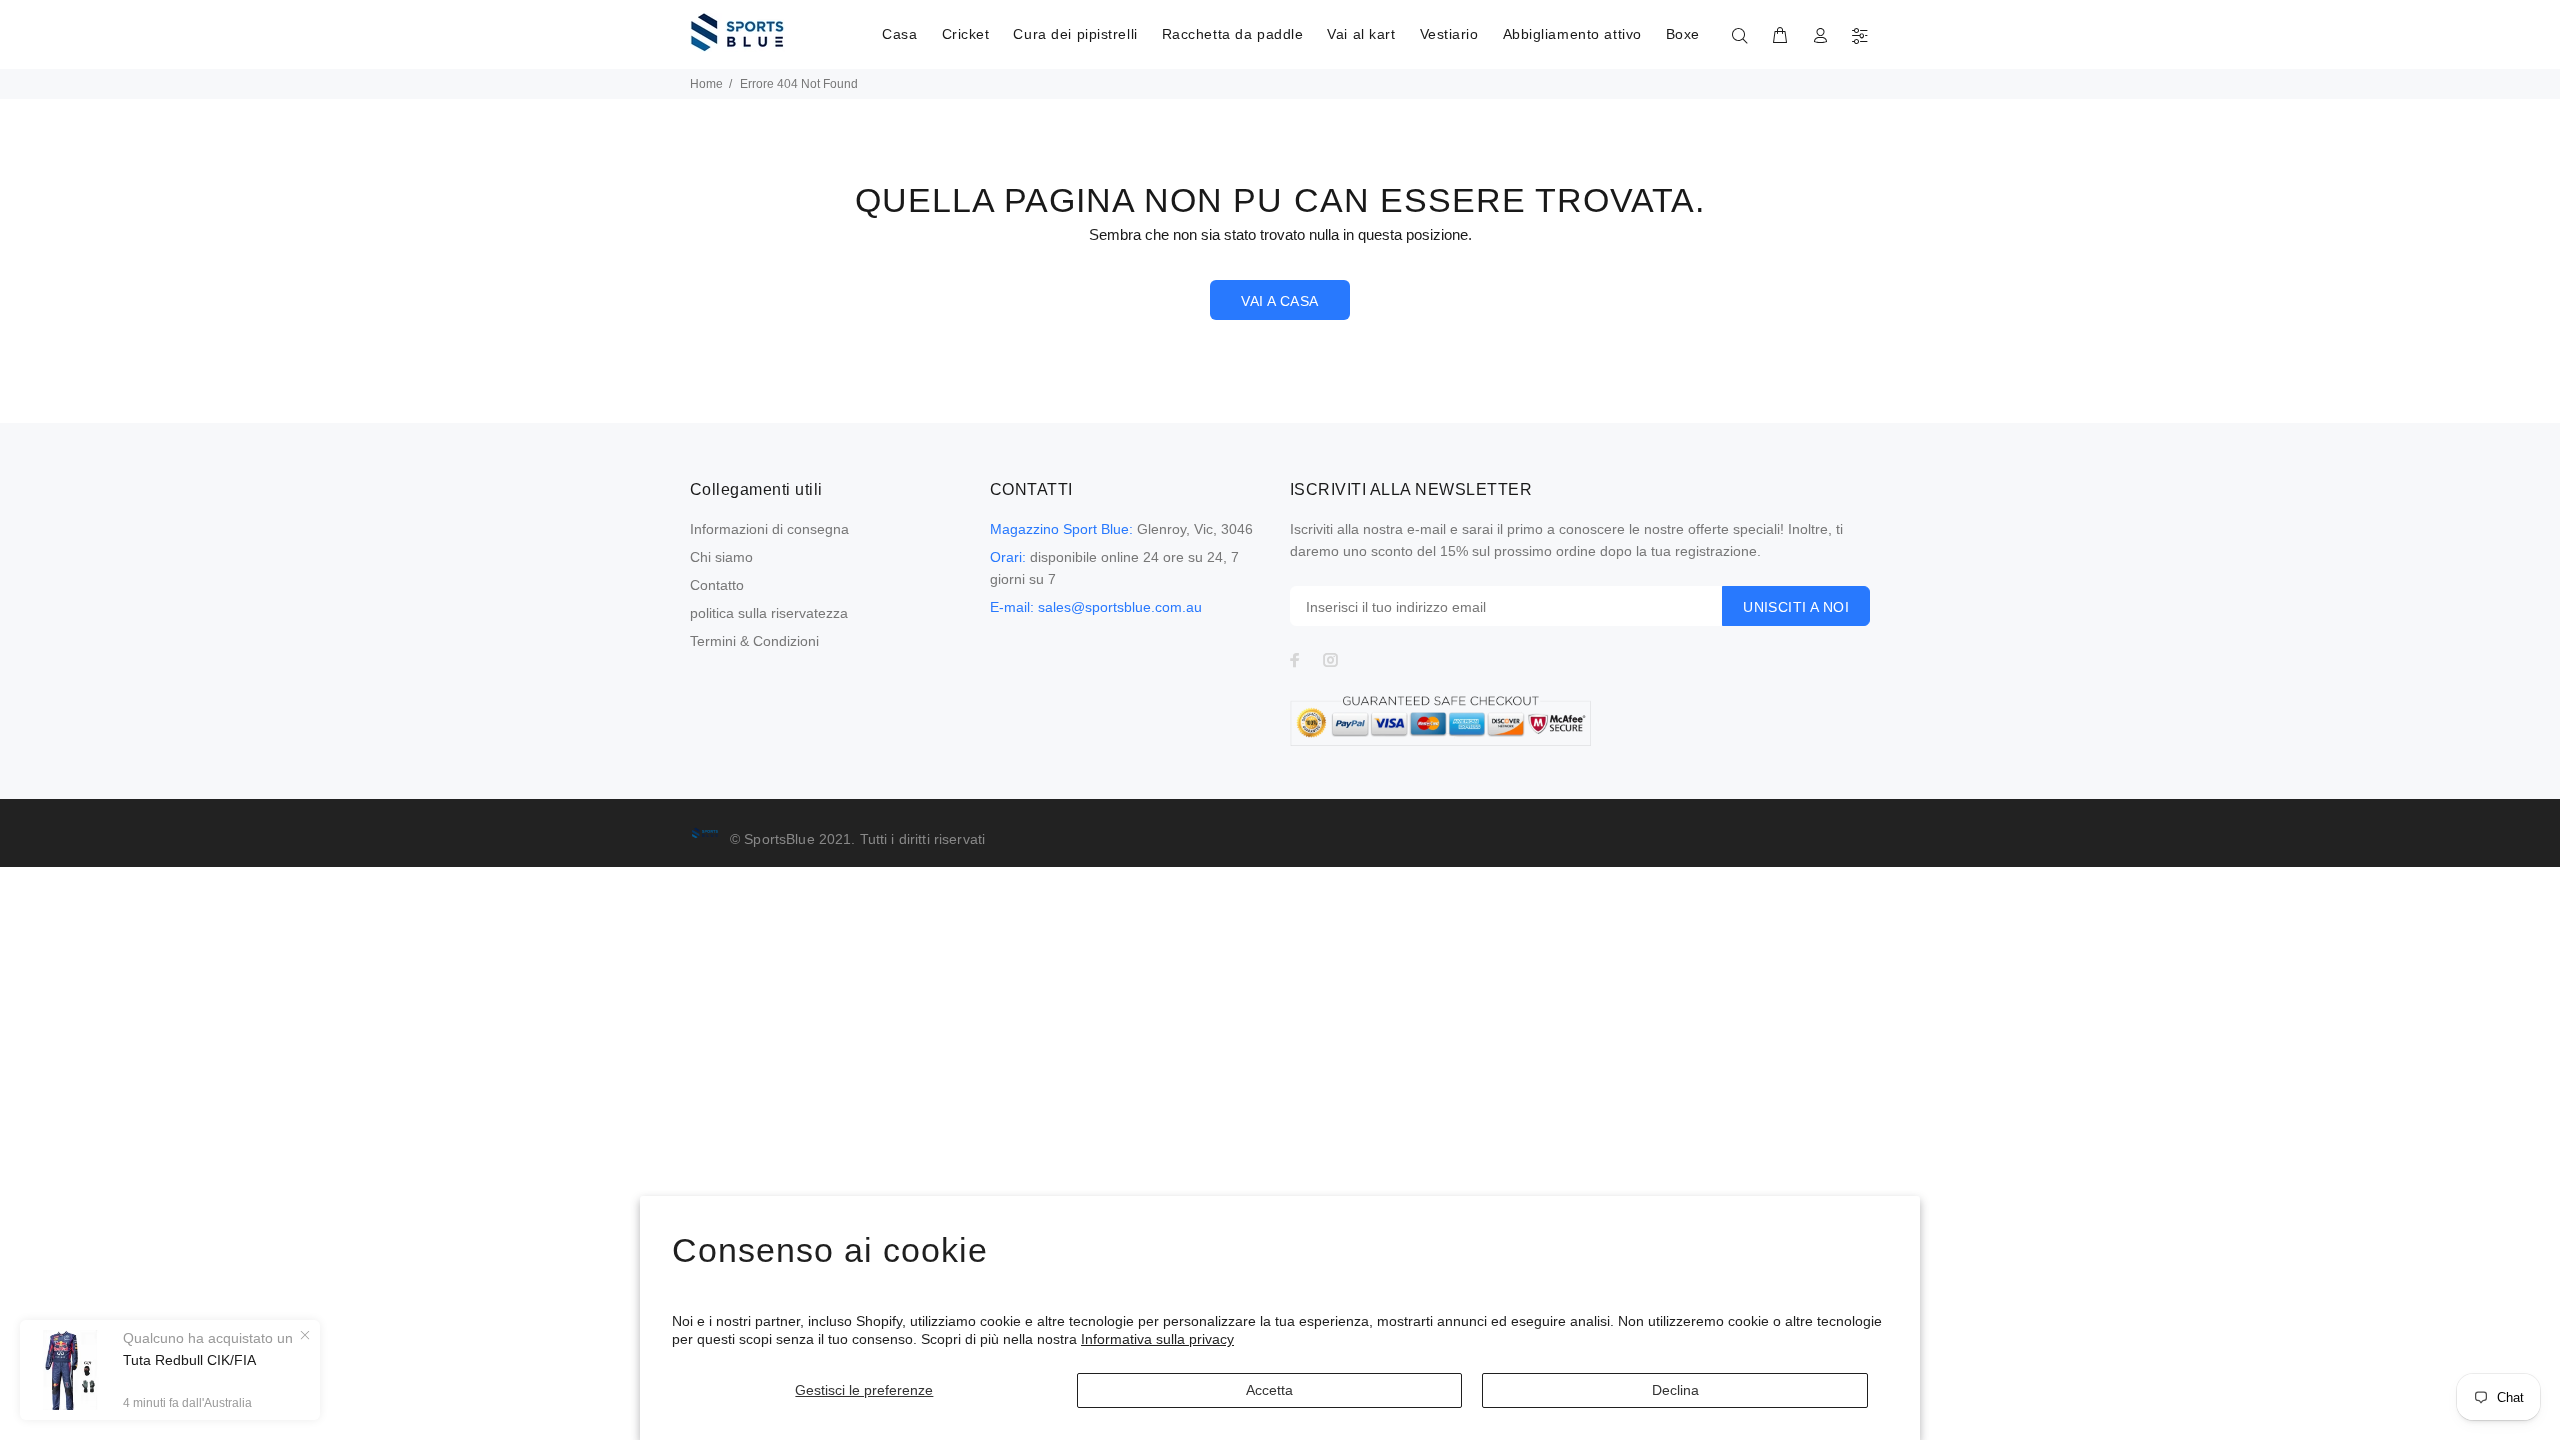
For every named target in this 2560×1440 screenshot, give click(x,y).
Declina (1675, 1390)
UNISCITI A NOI (1796, 607)
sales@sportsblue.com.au (1120, 607)
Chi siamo (721, 557)
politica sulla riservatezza (769, 613)
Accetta (1269, 1390)
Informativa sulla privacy (1157, 1339)
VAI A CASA (1279, 301)
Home (706, 84)
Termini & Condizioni (754, 641)
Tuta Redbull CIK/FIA (189, 1360)
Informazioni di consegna (769, 529)
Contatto (717, 585)
